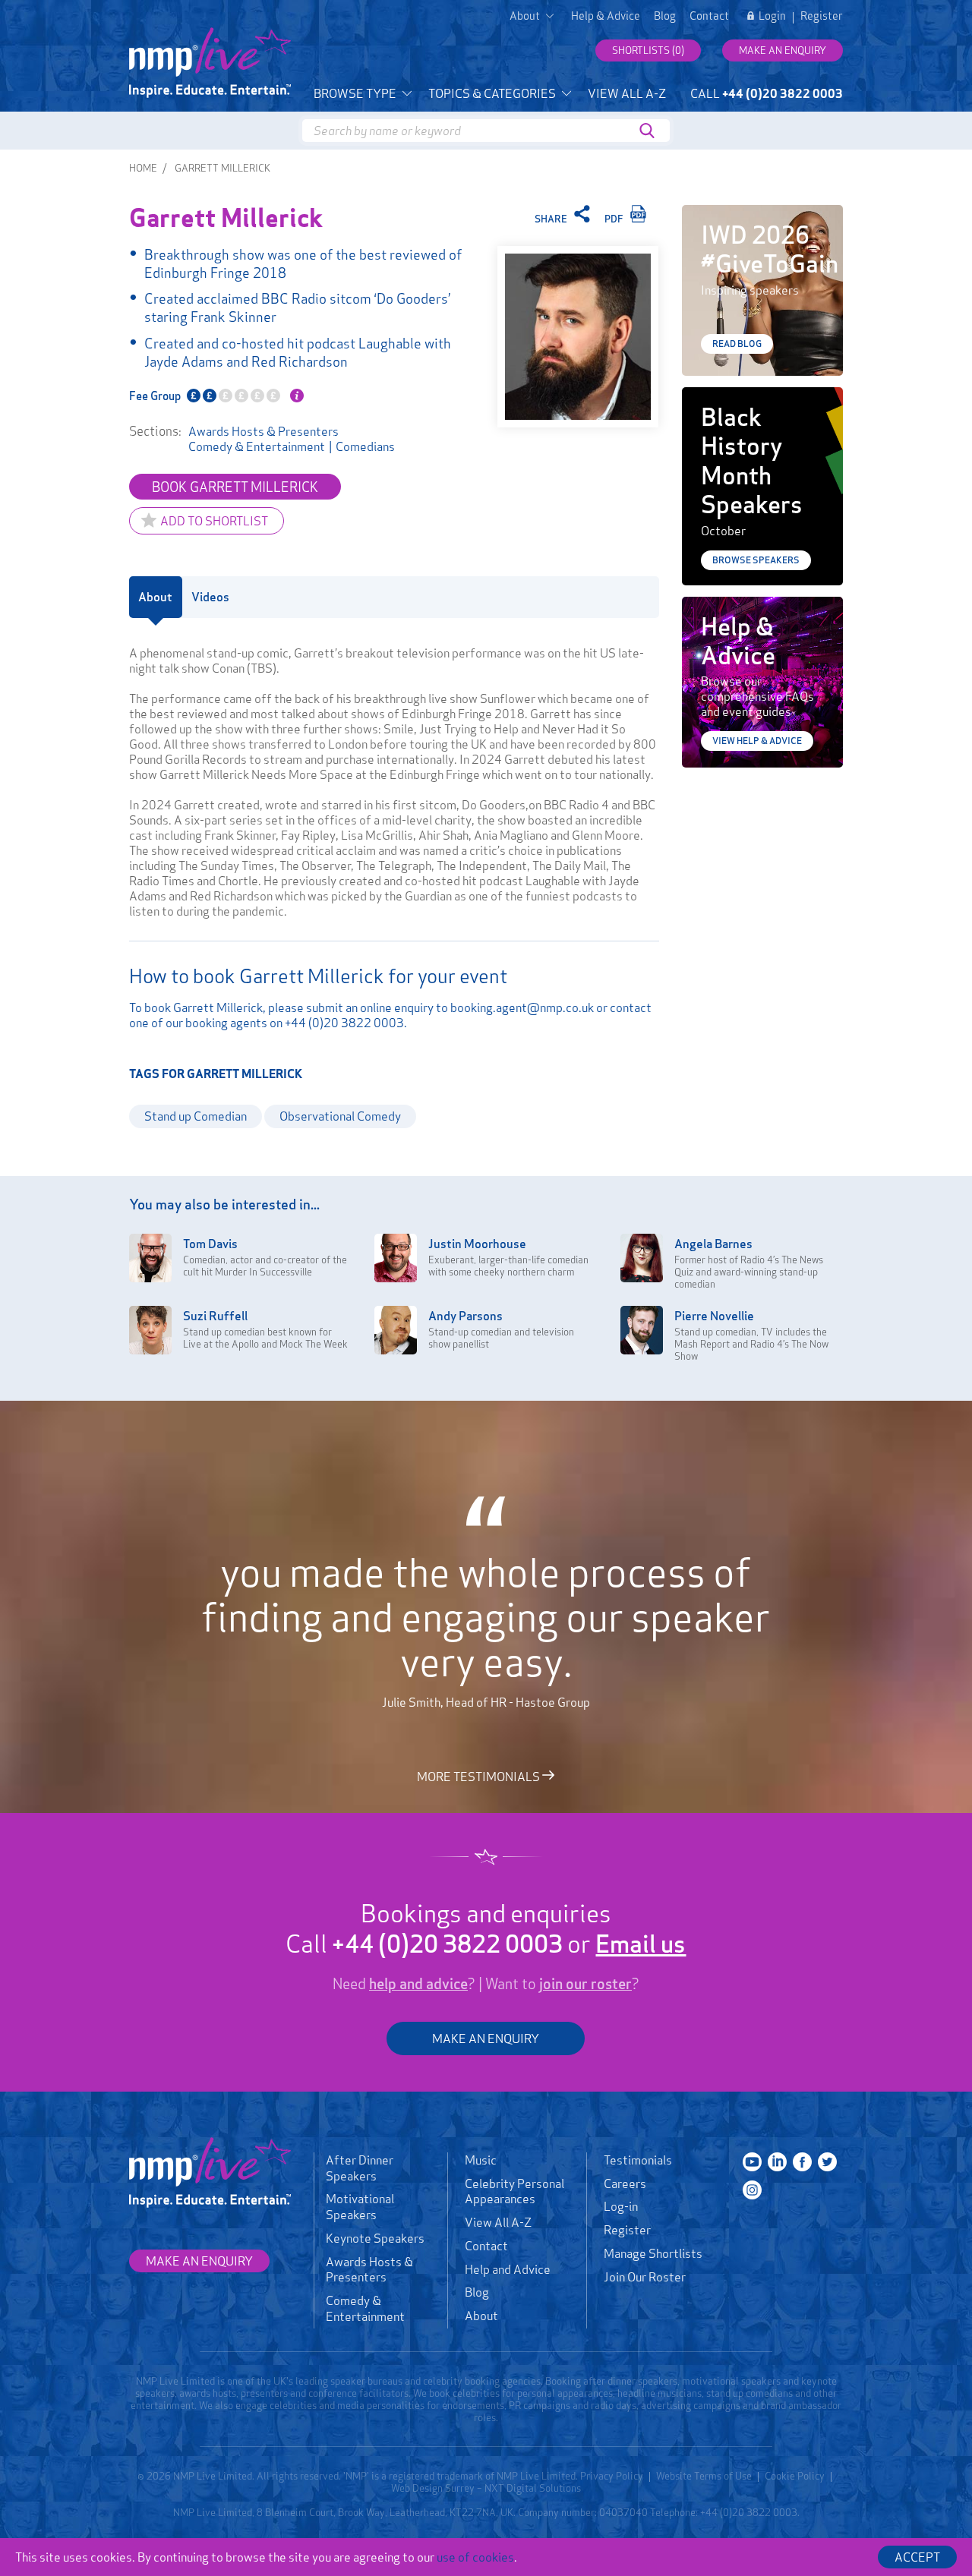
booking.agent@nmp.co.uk (522, 1007)
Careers (625, 2183)
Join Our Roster (645, 2277)
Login (772, 16)
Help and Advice (508, 2269)
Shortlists (648, 50)
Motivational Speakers (360, 2207)
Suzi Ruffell (215, 1316)
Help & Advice (606, 16)
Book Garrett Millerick (235, 487)
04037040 (623, 2512)
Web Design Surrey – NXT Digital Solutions (486, 2488)
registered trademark (436, 2476)
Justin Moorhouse (477, 1244)
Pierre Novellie (714, 1316)
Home (143, 168)
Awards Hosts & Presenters (264, 431)
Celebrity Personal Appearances (514, 2191)
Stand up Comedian (196, 1116)
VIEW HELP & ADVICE (757, 741)
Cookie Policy (795, 2476)
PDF (615, 219)
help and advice (418, 1984)
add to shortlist (214, 521)
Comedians (365, 446)
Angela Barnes (713, 1244)
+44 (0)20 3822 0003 (344, 1023)
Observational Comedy (340, 1116)
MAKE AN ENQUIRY (486, 2038)
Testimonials (638, 2160)
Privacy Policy (612, 2476)
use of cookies (475, 2557)
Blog (665, 16)
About (481, 2316)
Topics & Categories (493, 93)
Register (822, 16)
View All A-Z (627, 93)
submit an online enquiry (370, 1007)
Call (767, 93)
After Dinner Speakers (360, 2168)
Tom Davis (210, 1244)
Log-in (621, 2206)
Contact (709, 16)
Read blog (737, 344)
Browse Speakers (756, 560)
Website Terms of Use (704, 2476)
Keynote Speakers (375, 2238)
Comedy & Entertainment (257, 446)
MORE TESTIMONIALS (480, 1776)
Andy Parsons (465, 1316)
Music (481, 2160)
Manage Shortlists (653, 2253)
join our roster (585, 1984)
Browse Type (356, 93)
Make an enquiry (783, 50)
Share (552, 219)
